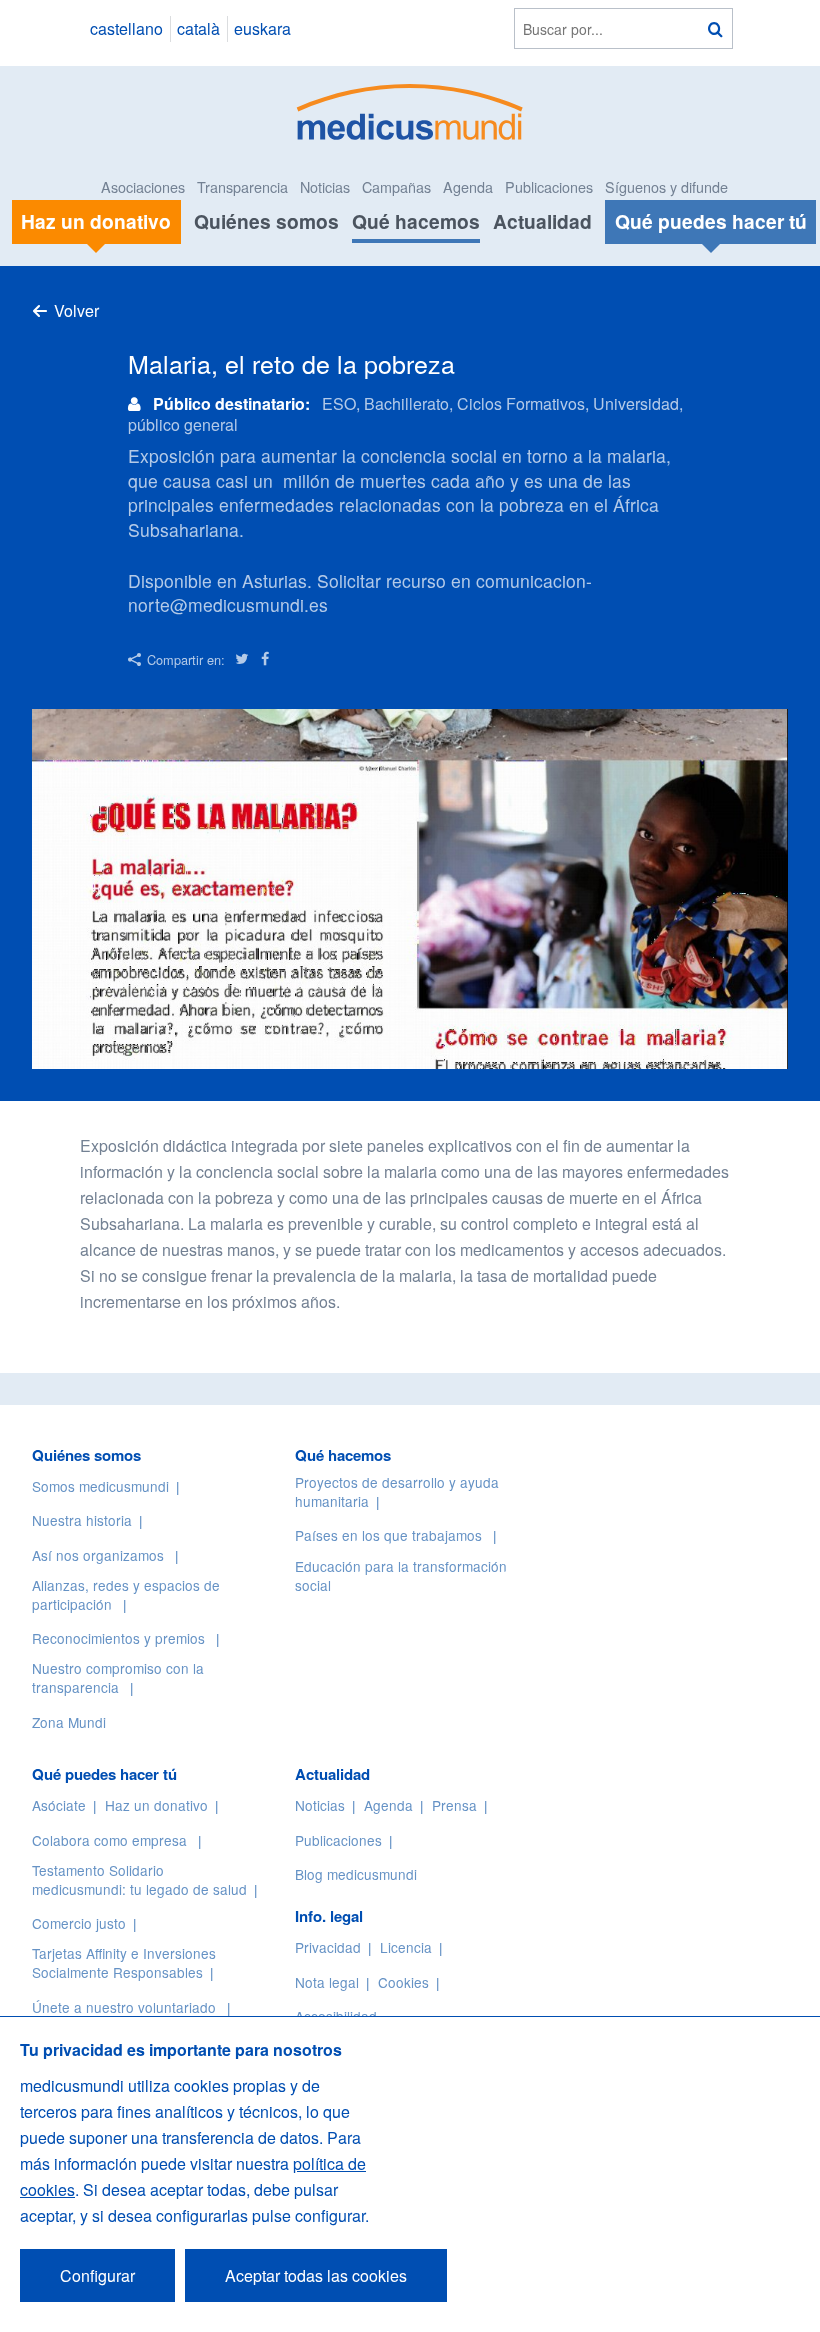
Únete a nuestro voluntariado (124, 2007)
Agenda (468, 186)
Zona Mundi (69, 1722)
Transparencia (242, 186)
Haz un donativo (156, 1805)
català (198, 28)
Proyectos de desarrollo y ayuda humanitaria (397, 1491)
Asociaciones (143, 186)
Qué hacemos (416, 221)
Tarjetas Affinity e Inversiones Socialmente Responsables (124, 1962)
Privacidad (328, 1947)
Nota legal (327, 1982)
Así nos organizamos (98, 1555)
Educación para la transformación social (401, 1575)
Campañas (396, 186)
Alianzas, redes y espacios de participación (126, 1594)
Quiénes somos (266, 221)
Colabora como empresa (109, 1840)
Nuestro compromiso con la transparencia (118, 1677)
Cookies (403, 1982)
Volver (76, 310)
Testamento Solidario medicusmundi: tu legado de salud (139, 1879)
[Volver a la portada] (410, 109)
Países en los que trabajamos (388, 1535)
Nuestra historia (82, 1520)
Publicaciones (549, 186)
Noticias (325, 186)
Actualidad (542, 221)
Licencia (406, 1947)
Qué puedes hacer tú (104, 1774)
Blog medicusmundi (356, 1874)
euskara (262, 28)
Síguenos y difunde (666, 186)
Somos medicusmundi (100, 1486)
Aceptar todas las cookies (316, 2275)
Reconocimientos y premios (118, 1638)
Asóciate (59, 1805)
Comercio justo (79, 1923)
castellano (126, 28)
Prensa (454, 1805)
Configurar (97, 2275)
